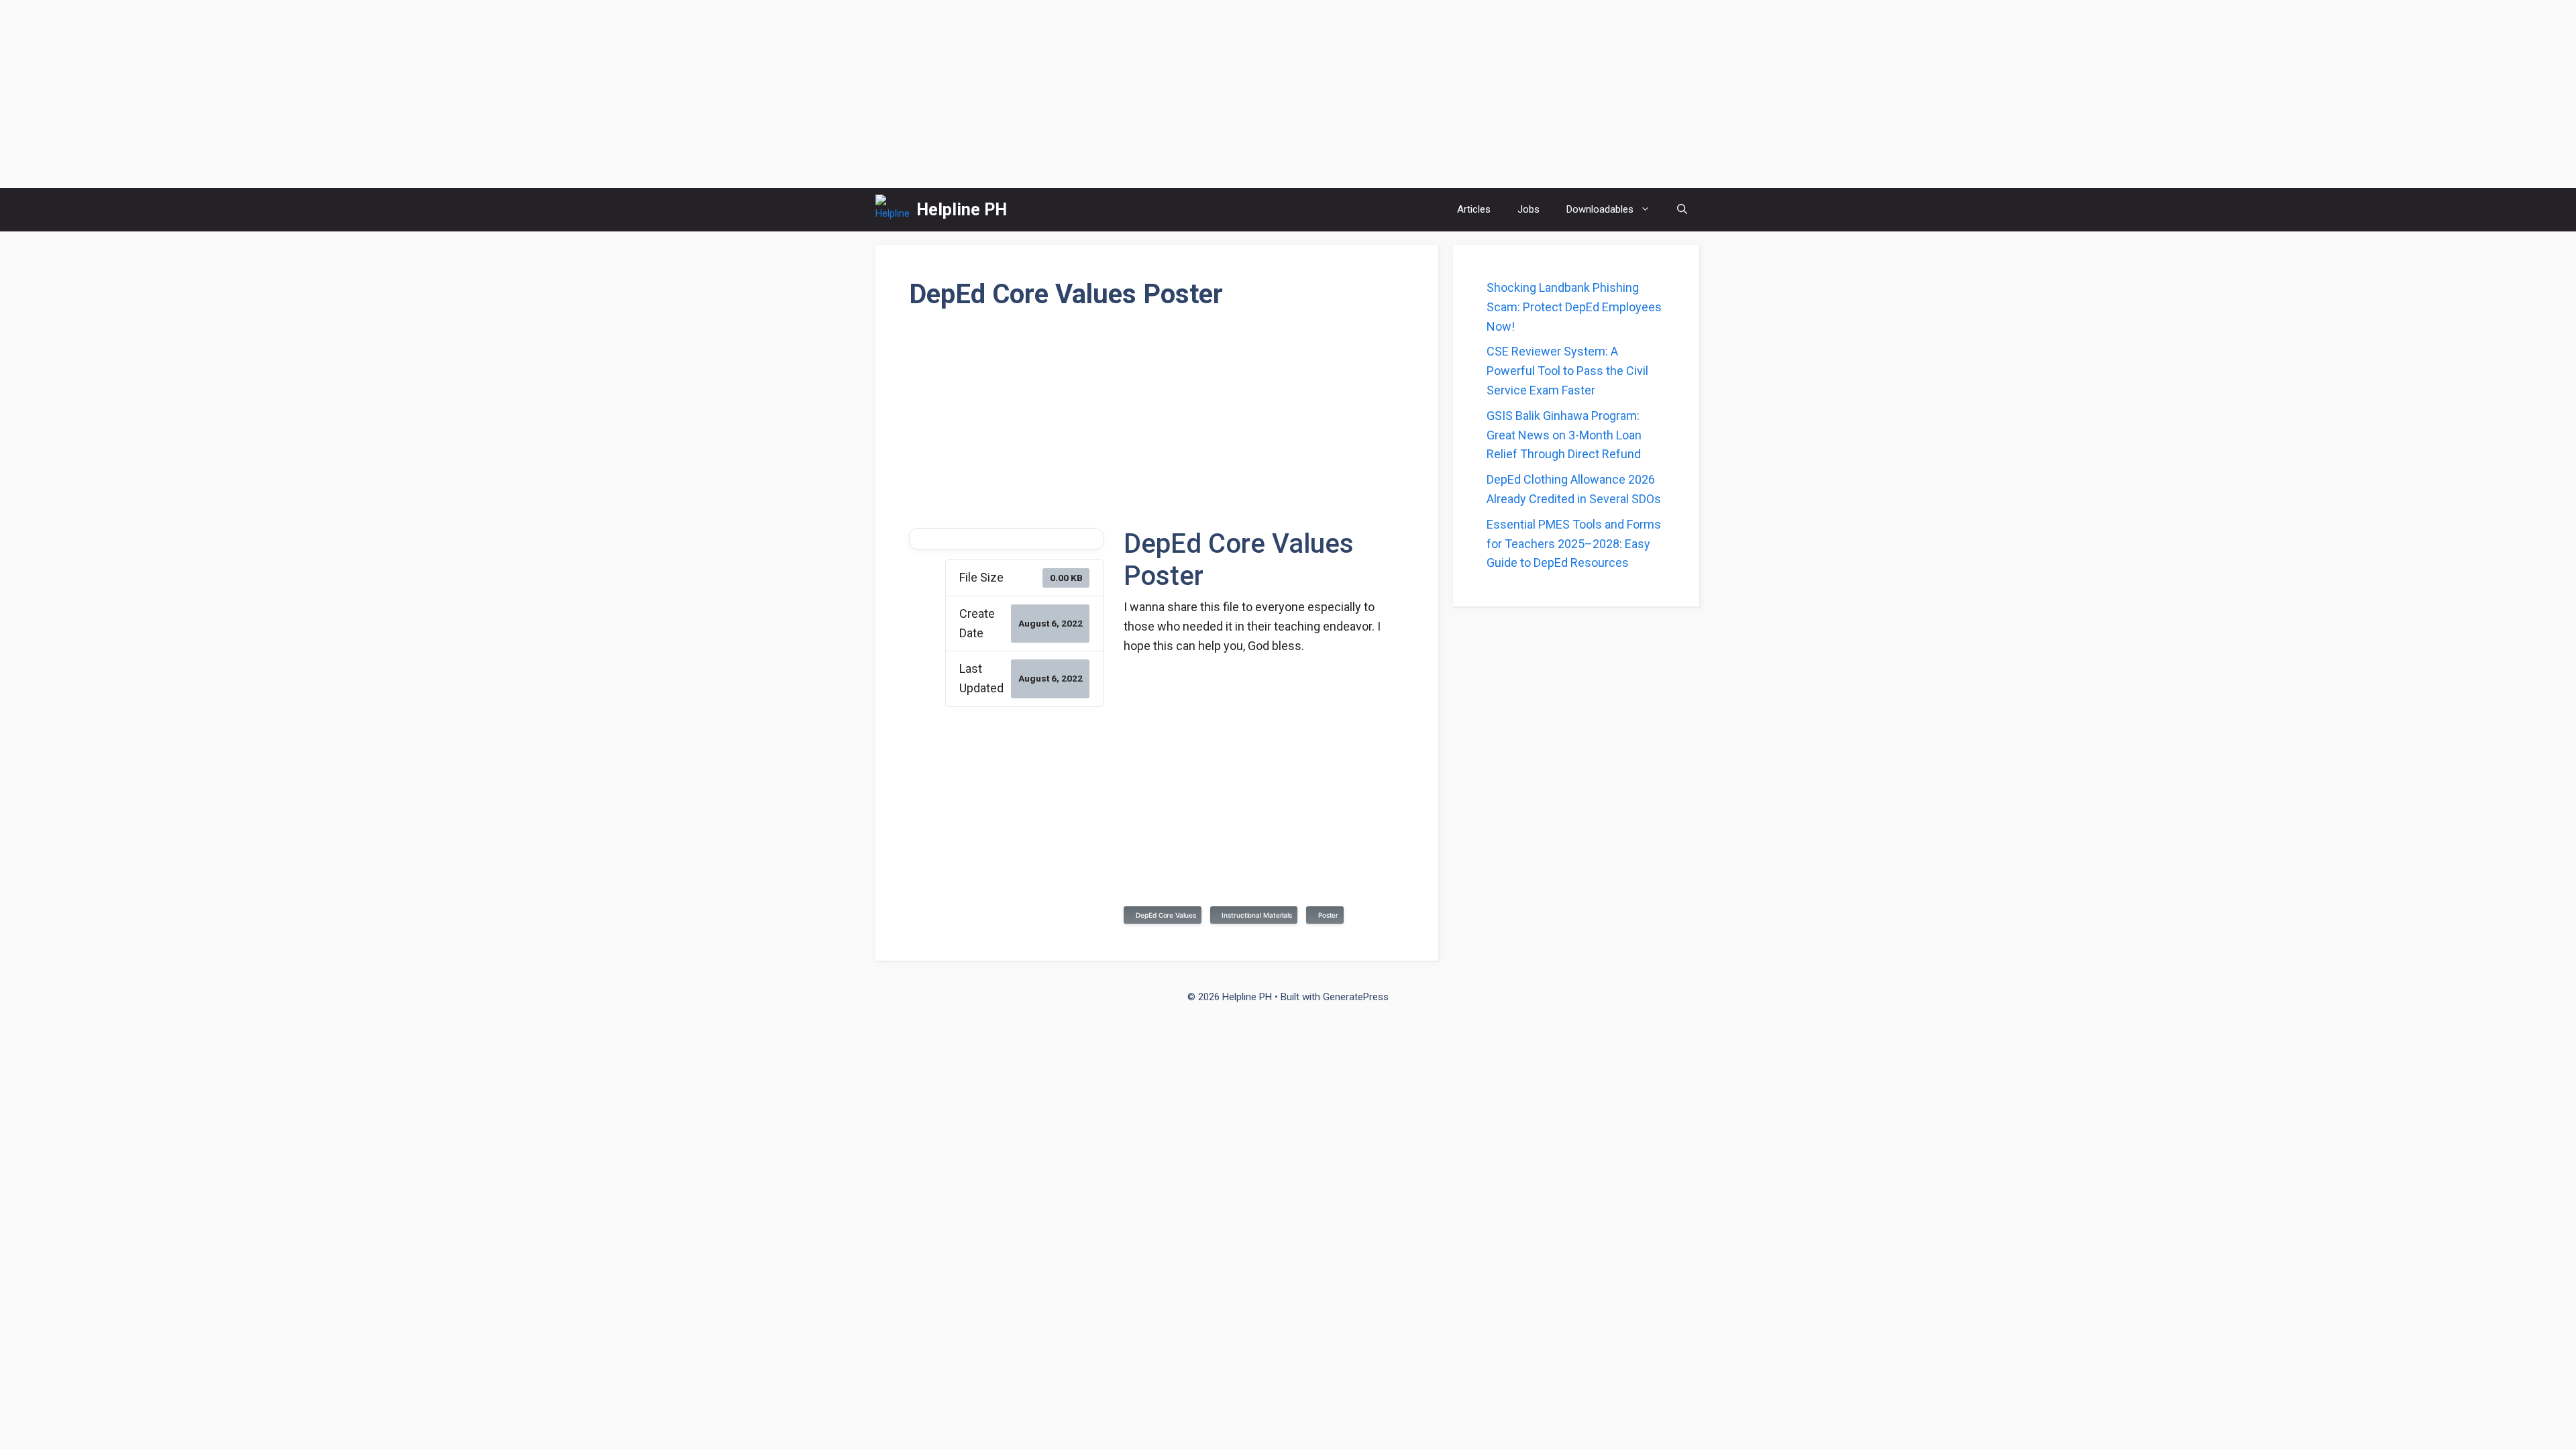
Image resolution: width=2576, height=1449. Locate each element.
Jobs (1528, 209)
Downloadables (1600, 209)
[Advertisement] (1288, 94)
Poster (1326, 915)
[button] (1682, 210)
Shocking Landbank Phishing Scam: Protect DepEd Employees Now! (1574, 307)
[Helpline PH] (893, 210)
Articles (1474, 209)
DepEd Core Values (1164, 915)
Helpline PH (962, 210)
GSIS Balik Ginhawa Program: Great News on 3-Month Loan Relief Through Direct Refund (1564, 435)
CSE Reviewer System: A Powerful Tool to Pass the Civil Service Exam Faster (1567, 371)
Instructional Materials (1255, 915)
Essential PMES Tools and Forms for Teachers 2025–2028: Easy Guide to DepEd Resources (1574, 544)
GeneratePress (1356, 997)
